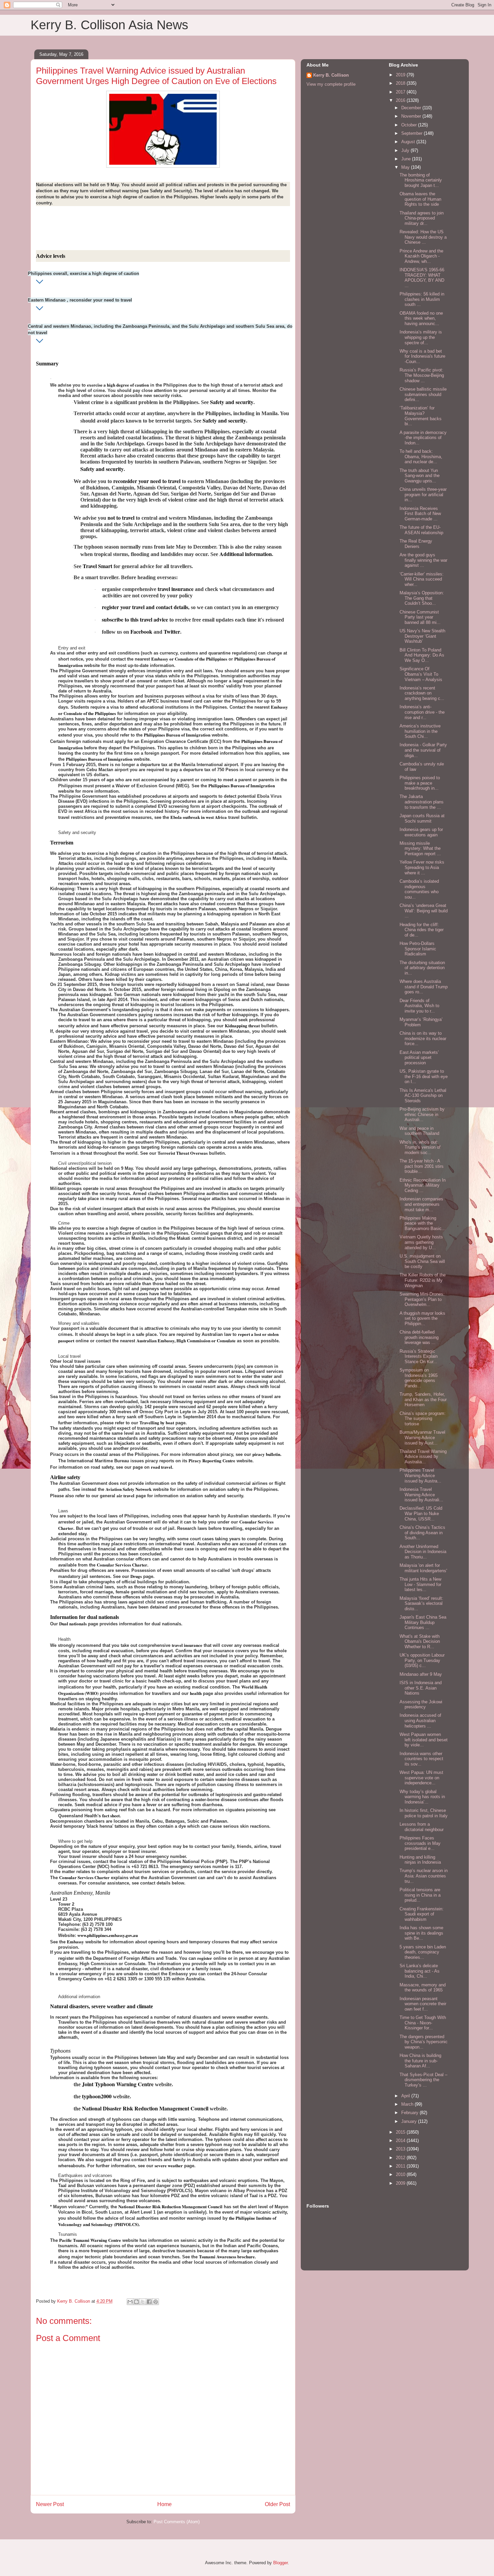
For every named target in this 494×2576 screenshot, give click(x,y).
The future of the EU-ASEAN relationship (421, 530)
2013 (401, 2149)
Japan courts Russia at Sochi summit (422, 818)
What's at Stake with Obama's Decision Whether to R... (420, 1641)
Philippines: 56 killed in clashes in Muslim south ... (422, 299)
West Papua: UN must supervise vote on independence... (421, 1778)
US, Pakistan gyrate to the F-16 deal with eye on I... (424, 1076)
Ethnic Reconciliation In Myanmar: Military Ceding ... (423, 1185)
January (410, 2121)
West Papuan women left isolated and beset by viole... (424, 1740)
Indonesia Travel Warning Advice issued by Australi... (421, 1495)
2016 (401, 100)
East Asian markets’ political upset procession (419, 1058)
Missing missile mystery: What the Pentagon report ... (420, 848)
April (406, 2096)
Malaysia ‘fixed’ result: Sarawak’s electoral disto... (421, 1603)
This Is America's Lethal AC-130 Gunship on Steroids (423, 1096)
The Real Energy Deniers (416, 544)
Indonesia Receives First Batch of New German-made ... (420, 514)
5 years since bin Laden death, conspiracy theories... (423, 1952)
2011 (401, 2166)
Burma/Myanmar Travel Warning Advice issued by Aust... (422, 1437)
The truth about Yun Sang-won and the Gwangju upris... (420, 476)
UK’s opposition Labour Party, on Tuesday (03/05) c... (422, 1660)
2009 (401, 2183)
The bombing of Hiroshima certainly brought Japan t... (421, 180)
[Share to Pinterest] (156, 2302)
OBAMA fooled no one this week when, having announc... (421, 318)
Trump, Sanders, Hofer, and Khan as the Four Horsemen (423, 1399)
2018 (401, 83)
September (413, 133)
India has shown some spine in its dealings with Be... (421, 1933)
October (410, 125)
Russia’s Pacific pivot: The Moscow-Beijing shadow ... (422, 375)
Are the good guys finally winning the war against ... (423, 560)
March (408, 2104)
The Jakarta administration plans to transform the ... (422, 802)
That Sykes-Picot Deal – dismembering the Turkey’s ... (423, 2080)
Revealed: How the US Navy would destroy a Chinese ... (423, 237)
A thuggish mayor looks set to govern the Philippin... (422, 1318)
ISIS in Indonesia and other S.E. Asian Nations (421, 1688)
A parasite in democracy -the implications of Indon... (423, 438)
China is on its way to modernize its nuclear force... (423, 1038)
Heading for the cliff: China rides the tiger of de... (422, 930)
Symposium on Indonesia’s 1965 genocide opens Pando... (419, 1378)
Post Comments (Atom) (177, 2522)
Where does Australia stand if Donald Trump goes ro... (424, 987)
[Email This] (130, 2302)
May (406, 167)
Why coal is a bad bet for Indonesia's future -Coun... (422, 356)
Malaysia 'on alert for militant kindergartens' (423, 1568)
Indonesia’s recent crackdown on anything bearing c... (422, 693)
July (406, 150)
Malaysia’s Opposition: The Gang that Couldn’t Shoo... (422, 598)
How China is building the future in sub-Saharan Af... (420, 2061)
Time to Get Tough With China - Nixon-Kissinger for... (423, 2023)
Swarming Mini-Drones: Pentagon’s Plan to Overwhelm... (422, 1299)
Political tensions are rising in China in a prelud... (420, 1895)
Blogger (280, 2563)
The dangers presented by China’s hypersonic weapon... (424, 2042)
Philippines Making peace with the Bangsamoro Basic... (423, 1223)
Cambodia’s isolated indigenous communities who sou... (419, 889)
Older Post (277, 2504)
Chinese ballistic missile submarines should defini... (423, 394)
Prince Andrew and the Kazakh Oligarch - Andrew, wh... (421, 256)
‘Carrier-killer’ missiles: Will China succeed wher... (422, 579)
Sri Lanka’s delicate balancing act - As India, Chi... (420, 1971)
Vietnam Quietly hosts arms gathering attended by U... (421, 1242)
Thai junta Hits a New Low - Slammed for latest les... (420, 1584)
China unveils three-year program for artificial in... (423, 494)
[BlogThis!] (136, 2302)
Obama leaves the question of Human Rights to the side (420, 199)
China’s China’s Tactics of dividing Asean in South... (422, 1533)
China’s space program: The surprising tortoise (423, 1419)
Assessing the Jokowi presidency (421, 1705)
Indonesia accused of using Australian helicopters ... (420, 1720)
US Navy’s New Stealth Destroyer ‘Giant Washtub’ (422, 636)
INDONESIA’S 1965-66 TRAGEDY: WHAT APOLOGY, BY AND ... (422, 278)
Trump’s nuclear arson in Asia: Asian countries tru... (424, 1876)
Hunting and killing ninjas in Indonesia (420, 1860)
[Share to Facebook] (149, 2302)
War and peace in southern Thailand (419, 1131)
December (412, 108)
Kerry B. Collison (331, 75)
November (412, 116)
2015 (401, 2132)
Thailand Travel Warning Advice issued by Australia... (423, 1457)
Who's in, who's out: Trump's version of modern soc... (420, 1147)
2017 (401, 92)
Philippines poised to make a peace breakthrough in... (420, 783)
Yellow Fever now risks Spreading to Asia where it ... (422, 867)
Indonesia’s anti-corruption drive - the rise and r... (422, 712)
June (407, 159)
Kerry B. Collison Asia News (109, 25)
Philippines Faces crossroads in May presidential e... (420, 1843)
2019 (401, 75)
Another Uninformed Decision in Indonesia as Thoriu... (423, 1552)
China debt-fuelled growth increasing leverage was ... (419, 1337)
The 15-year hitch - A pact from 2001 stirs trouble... (422, 1166)
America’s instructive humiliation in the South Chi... (420, 731)
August (409, 142)
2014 (401, 2141)
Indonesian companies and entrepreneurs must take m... (421, 1204)
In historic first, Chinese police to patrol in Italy (424, 1813)
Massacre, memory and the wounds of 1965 (423, 1988)
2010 (401, 2174)
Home (164, 2504)
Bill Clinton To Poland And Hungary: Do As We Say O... (422, 655)
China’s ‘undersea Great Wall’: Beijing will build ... (424, 911)
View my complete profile (331, 84)
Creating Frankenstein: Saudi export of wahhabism (422, 1914)
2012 (401, 2158)
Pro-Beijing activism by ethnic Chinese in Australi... (422, 1114)
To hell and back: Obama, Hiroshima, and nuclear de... (421, 457)
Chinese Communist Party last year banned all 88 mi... (420, 617)
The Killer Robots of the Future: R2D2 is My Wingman (423, 1280)
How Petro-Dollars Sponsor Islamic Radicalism (418, 949)
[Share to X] (143, 2302)
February (410, 2113)
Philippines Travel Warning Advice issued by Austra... (420, 1475)
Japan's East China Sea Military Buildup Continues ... (423, 1622)
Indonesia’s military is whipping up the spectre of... (421, 337)
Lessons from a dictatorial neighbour (422, 1827)
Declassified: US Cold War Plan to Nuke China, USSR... (421, 1513)
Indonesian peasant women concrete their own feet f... (423, 2004)
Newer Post (50, 2504)
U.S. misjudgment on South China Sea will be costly (422, 1261)
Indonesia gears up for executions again (421, 832)
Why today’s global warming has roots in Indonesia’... (422, 1797)
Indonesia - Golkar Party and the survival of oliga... (423, 750)
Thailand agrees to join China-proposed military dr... (422, 218)
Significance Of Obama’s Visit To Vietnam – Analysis (421, 674)
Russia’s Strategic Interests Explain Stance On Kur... (419, 1356)
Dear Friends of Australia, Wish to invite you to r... (419, 1006)
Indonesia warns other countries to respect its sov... (421, 1759)
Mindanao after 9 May (421, 1674)
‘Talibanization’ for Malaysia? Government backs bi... (421, 416)
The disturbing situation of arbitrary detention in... (422, 968)
